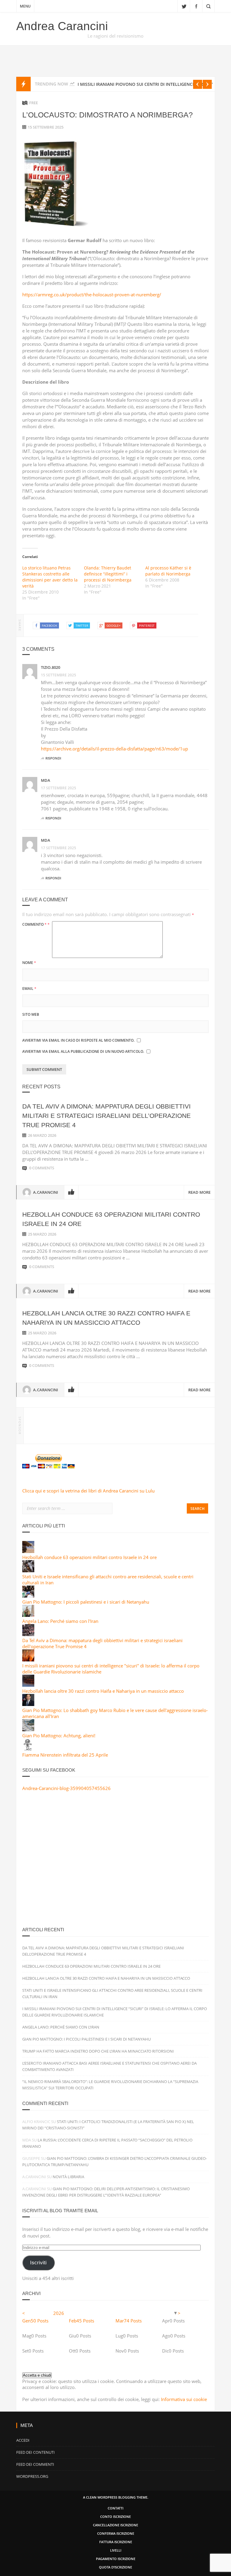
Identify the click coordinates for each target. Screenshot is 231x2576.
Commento (36, 924)
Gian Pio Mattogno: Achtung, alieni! (59, 1736)
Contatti (115, 2508)
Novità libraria (68, 2177)
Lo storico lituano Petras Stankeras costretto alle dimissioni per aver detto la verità (50, 577)
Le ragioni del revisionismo (115, 36)
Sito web (31, 1014)
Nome (29, 963)
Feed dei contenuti (35, 2452)
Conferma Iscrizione (116, 2533)
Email (29, 989)
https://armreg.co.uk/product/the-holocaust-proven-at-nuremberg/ (92, 295)
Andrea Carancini (62, 26)
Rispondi (53, 758)
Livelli (116, 2550)
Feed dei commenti (35, 2464)
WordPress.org (32, 2476)
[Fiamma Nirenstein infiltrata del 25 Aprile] (28, 1749)
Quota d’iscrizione (115, 2567)
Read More (199, 1192)
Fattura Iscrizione (116, 2542)
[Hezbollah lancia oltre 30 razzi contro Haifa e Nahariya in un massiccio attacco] (28, 1685)
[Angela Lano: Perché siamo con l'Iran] (28, 1615)
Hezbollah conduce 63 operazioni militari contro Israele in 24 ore (89, 1557)
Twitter (184, 6)
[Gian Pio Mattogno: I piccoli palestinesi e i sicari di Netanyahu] (28, 1596)
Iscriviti (38, 2263)
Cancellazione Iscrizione (115, 2525)
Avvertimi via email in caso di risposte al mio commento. (78, 1040)
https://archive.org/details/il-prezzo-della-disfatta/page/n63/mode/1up (114, 749)
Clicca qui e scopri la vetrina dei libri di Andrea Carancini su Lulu (88, 1491)
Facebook (196, 6)
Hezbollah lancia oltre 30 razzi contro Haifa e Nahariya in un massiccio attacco (103, 1691)
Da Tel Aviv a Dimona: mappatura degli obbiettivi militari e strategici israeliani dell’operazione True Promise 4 (106, 1116)
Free (34, 103)
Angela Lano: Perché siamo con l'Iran (60, 1621)
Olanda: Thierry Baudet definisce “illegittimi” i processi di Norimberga (108, 574)
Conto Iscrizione (115, 2517)
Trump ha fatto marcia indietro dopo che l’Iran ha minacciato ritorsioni (98, 2051)
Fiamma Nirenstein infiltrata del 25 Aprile (65, 1755)
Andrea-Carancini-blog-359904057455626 (66, 1788)
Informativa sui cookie (184, 2399)
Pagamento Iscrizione (116, 2559)
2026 (59, 2313)
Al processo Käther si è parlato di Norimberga (168, 571)
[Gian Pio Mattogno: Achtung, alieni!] (28, 1729)
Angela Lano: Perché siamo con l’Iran (61, 2027)
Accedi (23, 2440)
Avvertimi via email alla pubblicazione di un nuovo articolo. (83, 1051)
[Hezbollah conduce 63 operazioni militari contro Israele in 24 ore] (28, 1551)
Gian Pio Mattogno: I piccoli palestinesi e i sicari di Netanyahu (86, 1602)
